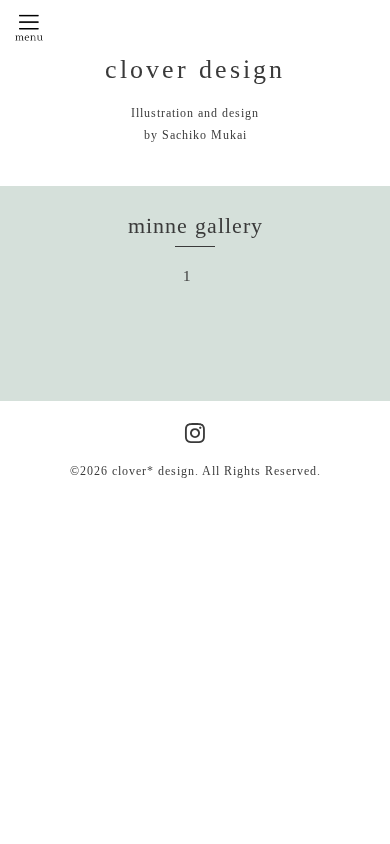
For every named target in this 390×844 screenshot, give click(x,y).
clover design (195, 69)
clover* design (153, 471)
